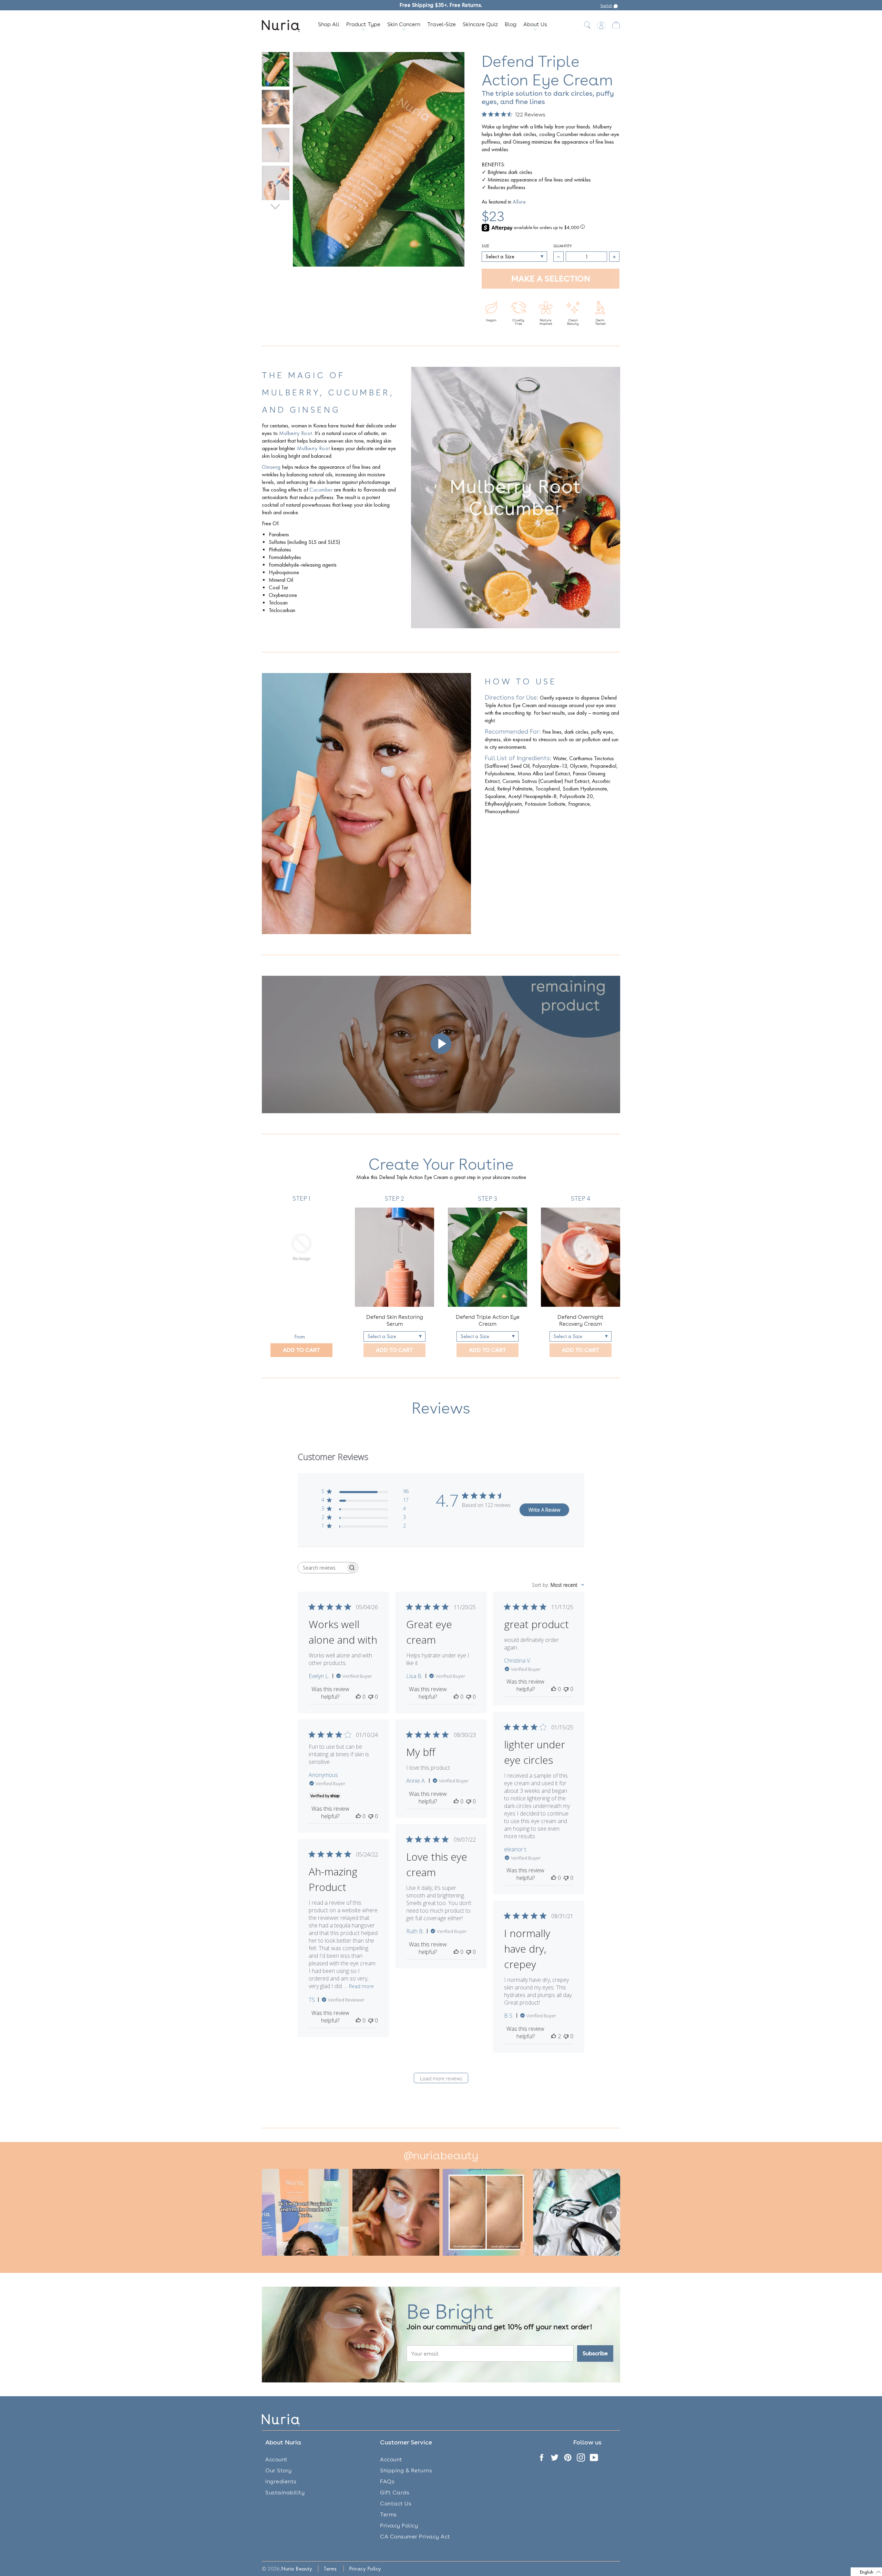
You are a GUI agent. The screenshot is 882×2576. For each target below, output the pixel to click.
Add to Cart (301, 1350)
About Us (535, 24)
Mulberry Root (296, 433)
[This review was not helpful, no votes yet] (371, 1697)
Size (485, 246)
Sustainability (285, 2492)
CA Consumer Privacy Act (415, 2537)
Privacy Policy (399, 2526)
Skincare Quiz (480, 24)
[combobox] (558, 1585)
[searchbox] (322, 1568)
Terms (388, 2515)
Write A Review (544, 1510)
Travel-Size (442, 24)
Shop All (329, 24)
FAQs (387, 2481)
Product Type (363, 24)
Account (276, 2459)
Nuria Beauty (296, 2569)
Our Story (279, 2470)
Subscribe (595, 2353)
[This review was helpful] (554, 2036)
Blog (511, 24)
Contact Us (396, 2503)
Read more (361, 1986)
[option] (301, 1276)
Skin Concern (404, 24)
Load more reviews (441, 2078)
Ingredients (281, 2481)
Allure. (520, 202)
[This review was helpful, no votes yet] (358, 1697)
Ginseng (271, 467)
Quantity (563, 246)
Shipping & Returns (406, 2470)
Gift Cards (395, 2492)
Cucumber (321, 490)
